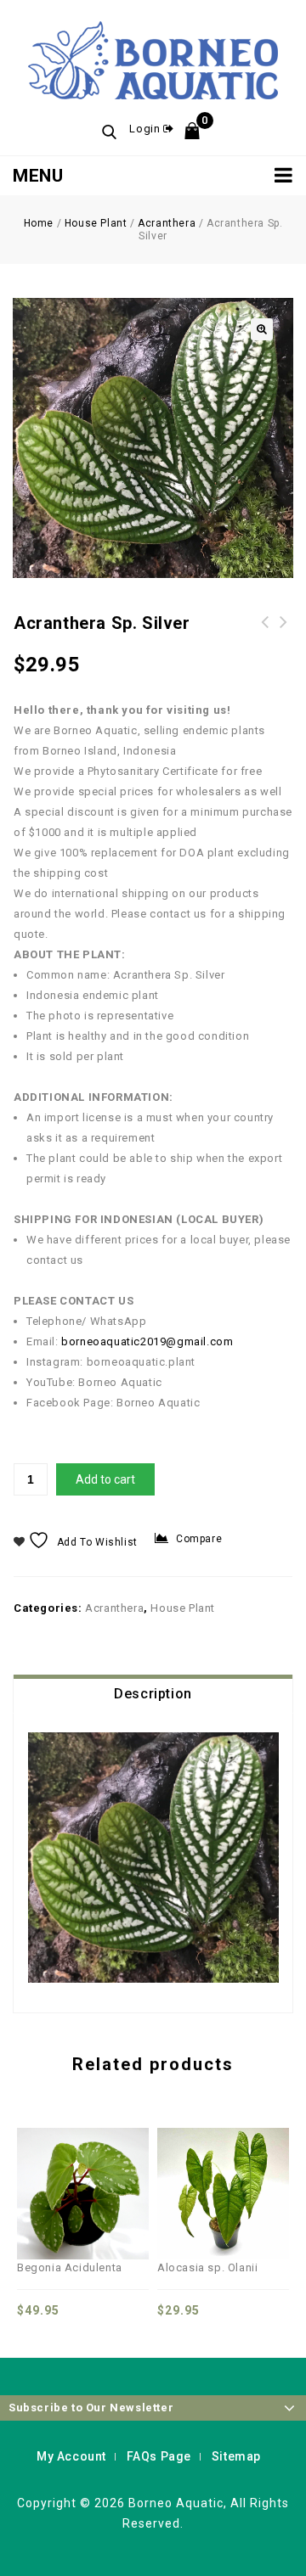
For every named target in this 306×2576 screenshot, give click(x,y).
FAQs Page (159, 2456)
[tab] (153, 1694)
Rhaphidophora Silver (265, 632)
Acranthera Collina (284, 632)
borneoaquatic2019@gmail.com (147, 1341)
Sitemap (236, 2456)
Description (153, 1694)
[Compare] (57, 2151)
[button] (262, 329)
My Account (71, 2456)
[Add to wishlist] (83, 2151)
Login (146, 129)
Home (39, 223)
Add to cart (105, 1479)
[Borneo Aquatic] (153, 58)
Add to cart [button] (110, 2151)
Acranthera (167, 223)
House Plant (96, 223)
